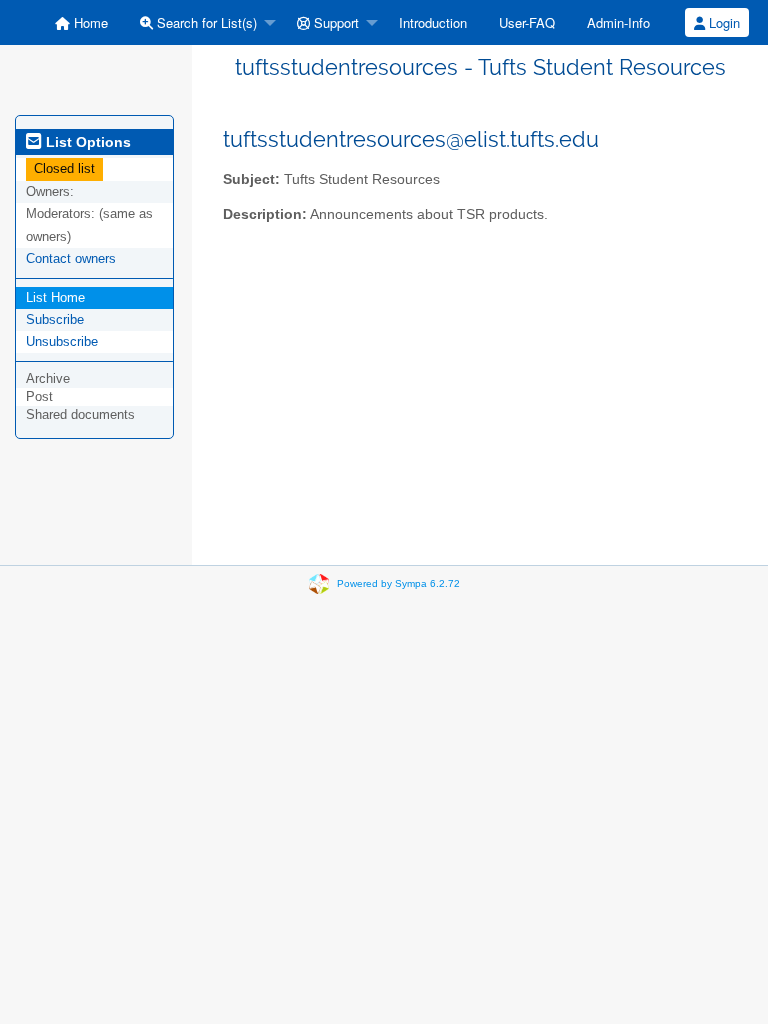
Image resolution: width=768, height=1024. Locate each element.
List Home (55, 297)
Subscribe (55, 319)
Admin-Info (618, 22)
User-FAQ (527, 22)
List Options (86, 142)
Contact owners (71, 258)
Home (89, 22)
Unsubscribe (62, 341)
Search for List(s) (205, 22)
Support (334, 22)
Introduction (433, 22)
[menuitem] (81, 22)
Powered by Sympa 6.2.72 (398, 583)
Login (722, 22)
